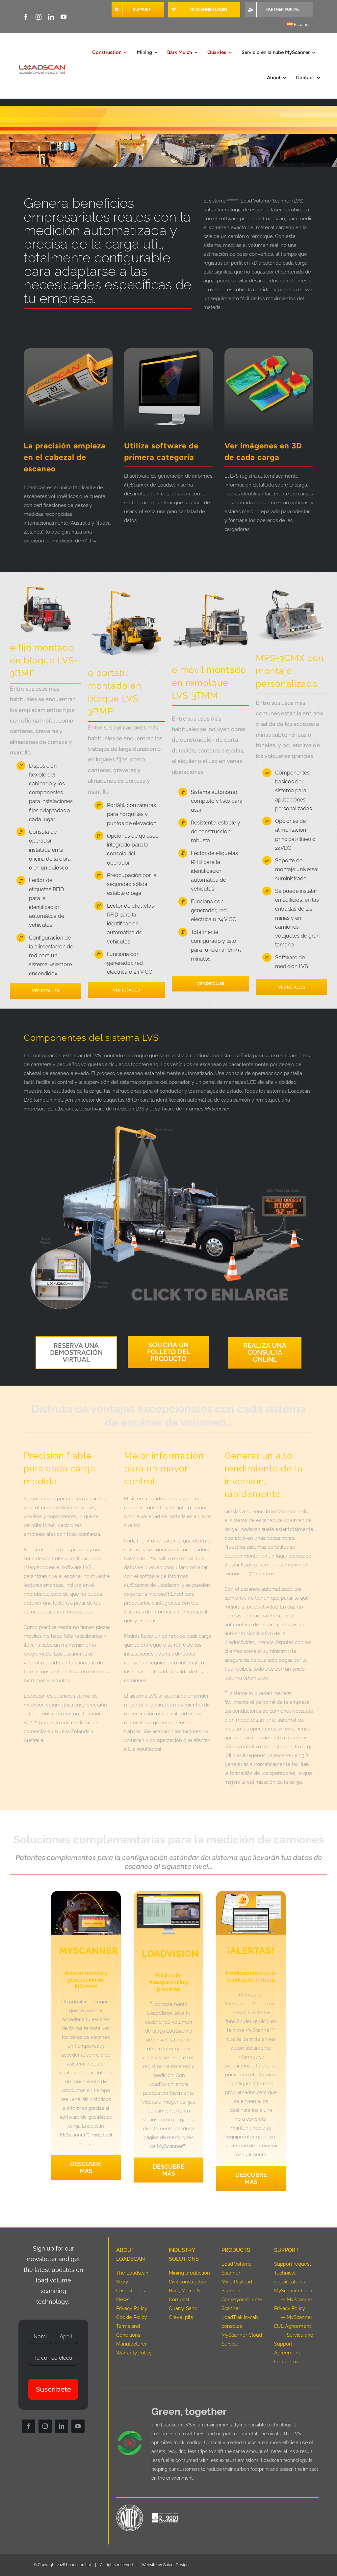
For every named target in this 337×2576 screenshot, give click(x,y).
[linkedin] (51, 17)
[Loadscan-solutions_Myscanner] (86, 1893)
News (123, 2300)
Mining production (189, 2273)
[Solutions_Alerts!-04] (251, 1893)
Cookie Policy (131, 2317)
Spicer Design (176, 2565)
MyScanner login (293, 2291)
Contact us (286, 2362)
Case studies (130, 2291)
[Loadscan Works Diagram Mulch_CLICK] (169, 1122)
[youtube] (64, 17)
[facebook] (26, 17)
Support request (293, 2264)
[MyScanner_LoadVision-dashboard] (168, 1893)
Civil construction (188, 2282)
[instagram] (39, 17)
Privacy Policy (132, 2308)
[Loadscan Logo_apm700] (42, 65)
